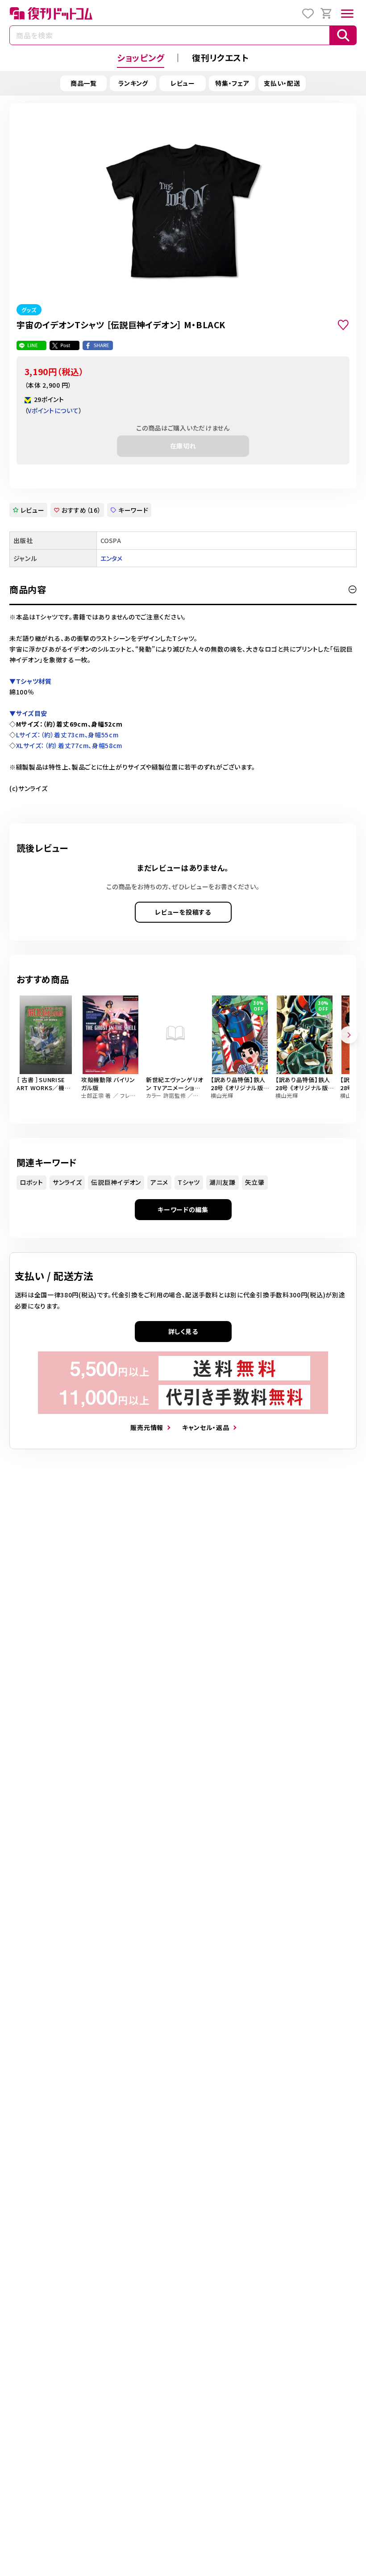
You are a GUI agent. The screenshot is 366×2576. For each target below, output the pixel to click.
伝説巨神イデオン (116, 1182)
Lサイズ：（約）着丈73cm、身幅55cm (67, 735)
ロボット (31, 1182)
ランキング (133, 83)
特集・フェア (232, 83)
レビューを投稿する (183, 912)
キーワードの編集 (183, 1209)
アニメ (159, 1182)
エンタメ (112, 558)
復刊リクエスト (220, 57)
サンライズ (67, 1182)
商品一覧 (84, 83)
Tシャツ (189, 1182)
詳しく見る (183, 1331)
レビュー (183, 83)
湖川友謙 (223, 1182)
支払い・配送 (282, 83)
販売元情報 (147, 1427)
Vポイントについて (53, 410)
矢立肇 (255, 1182)
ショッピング (141, 57)
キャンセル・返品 (206, 1427)
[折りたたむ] (353, 590)
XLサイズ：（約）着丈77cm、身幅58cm (69, 745)
